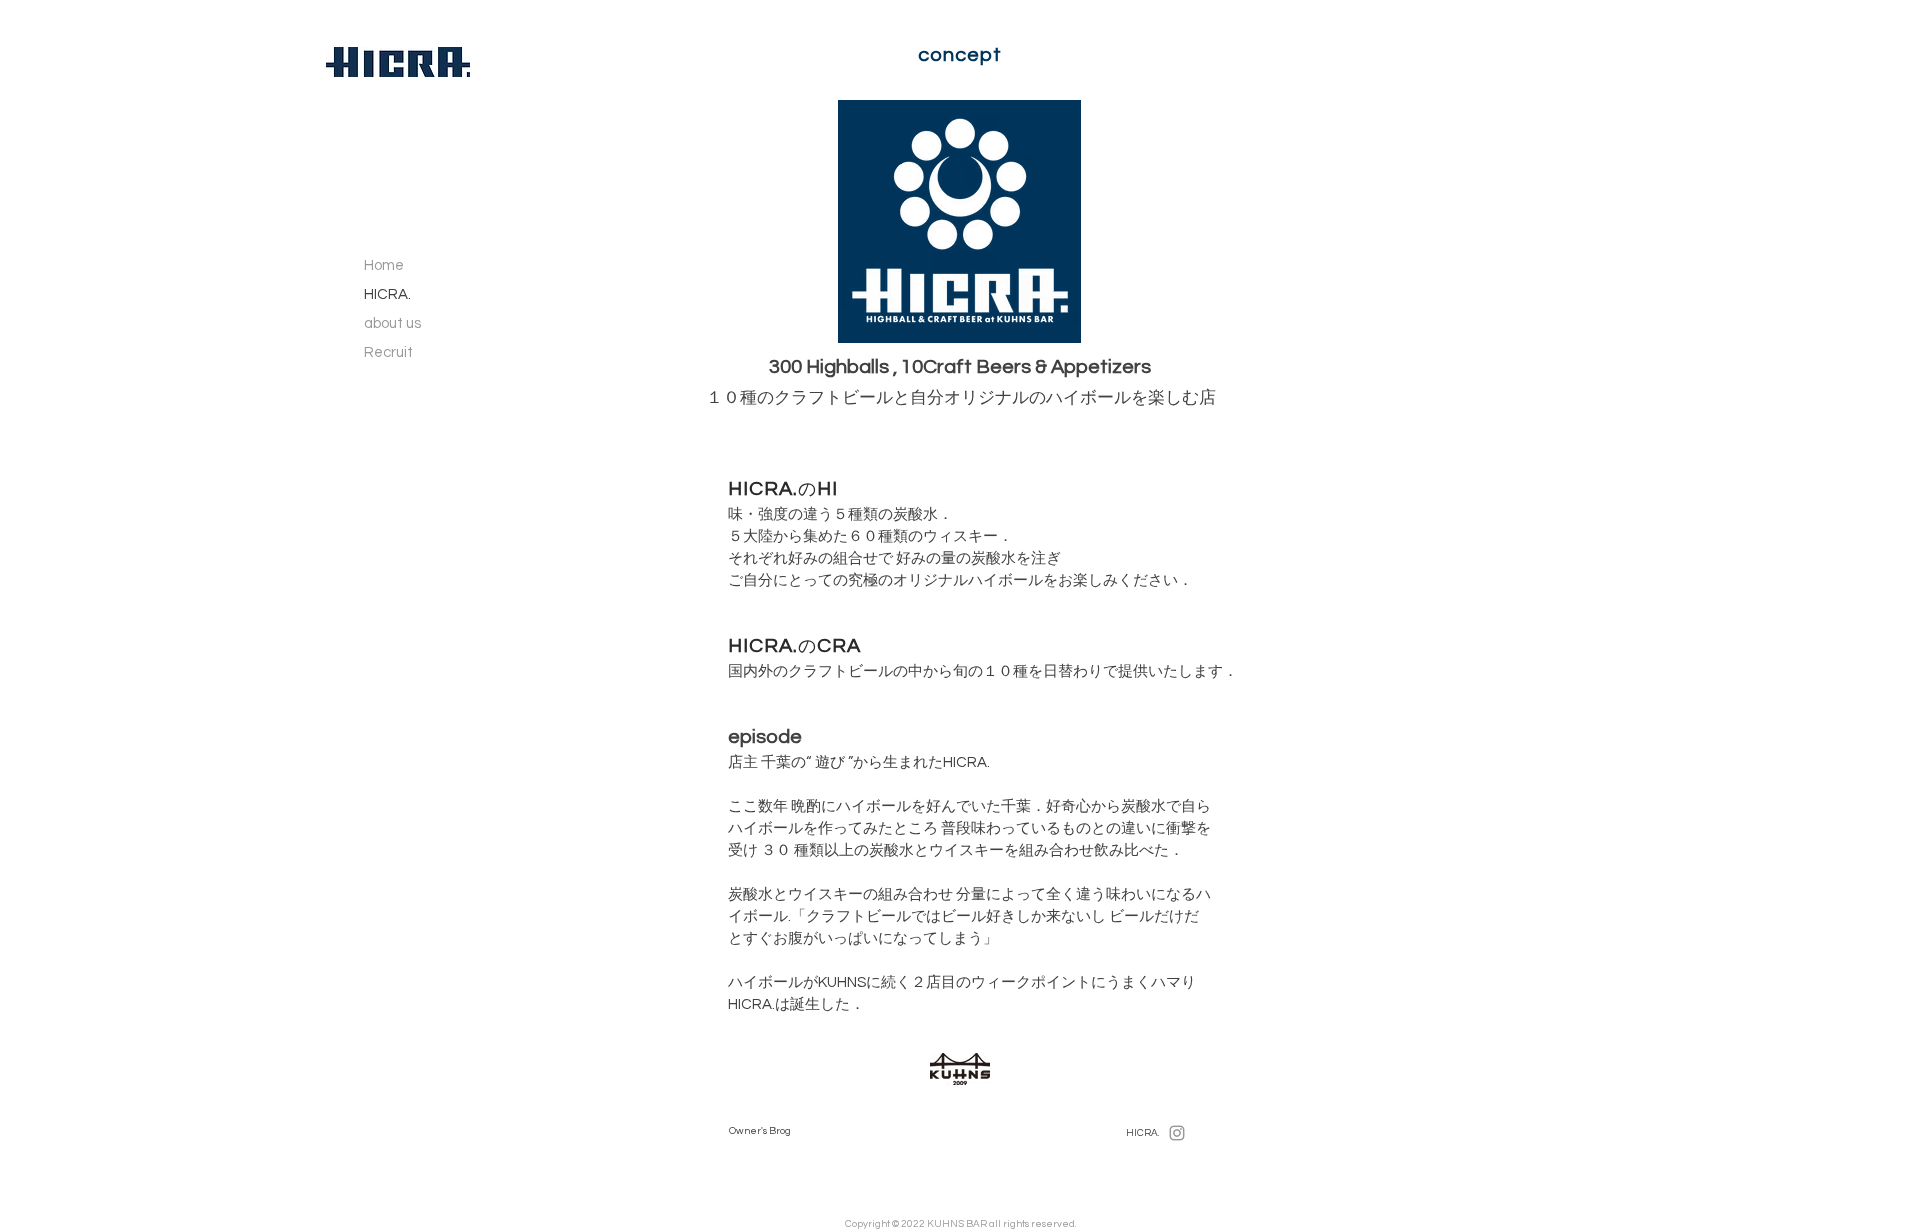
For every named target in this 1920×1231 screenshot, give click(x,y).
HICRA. (387, 294)
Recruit (388, 352)
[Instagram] (1177, 1133)
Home (384, 265)
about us (392, 323)
